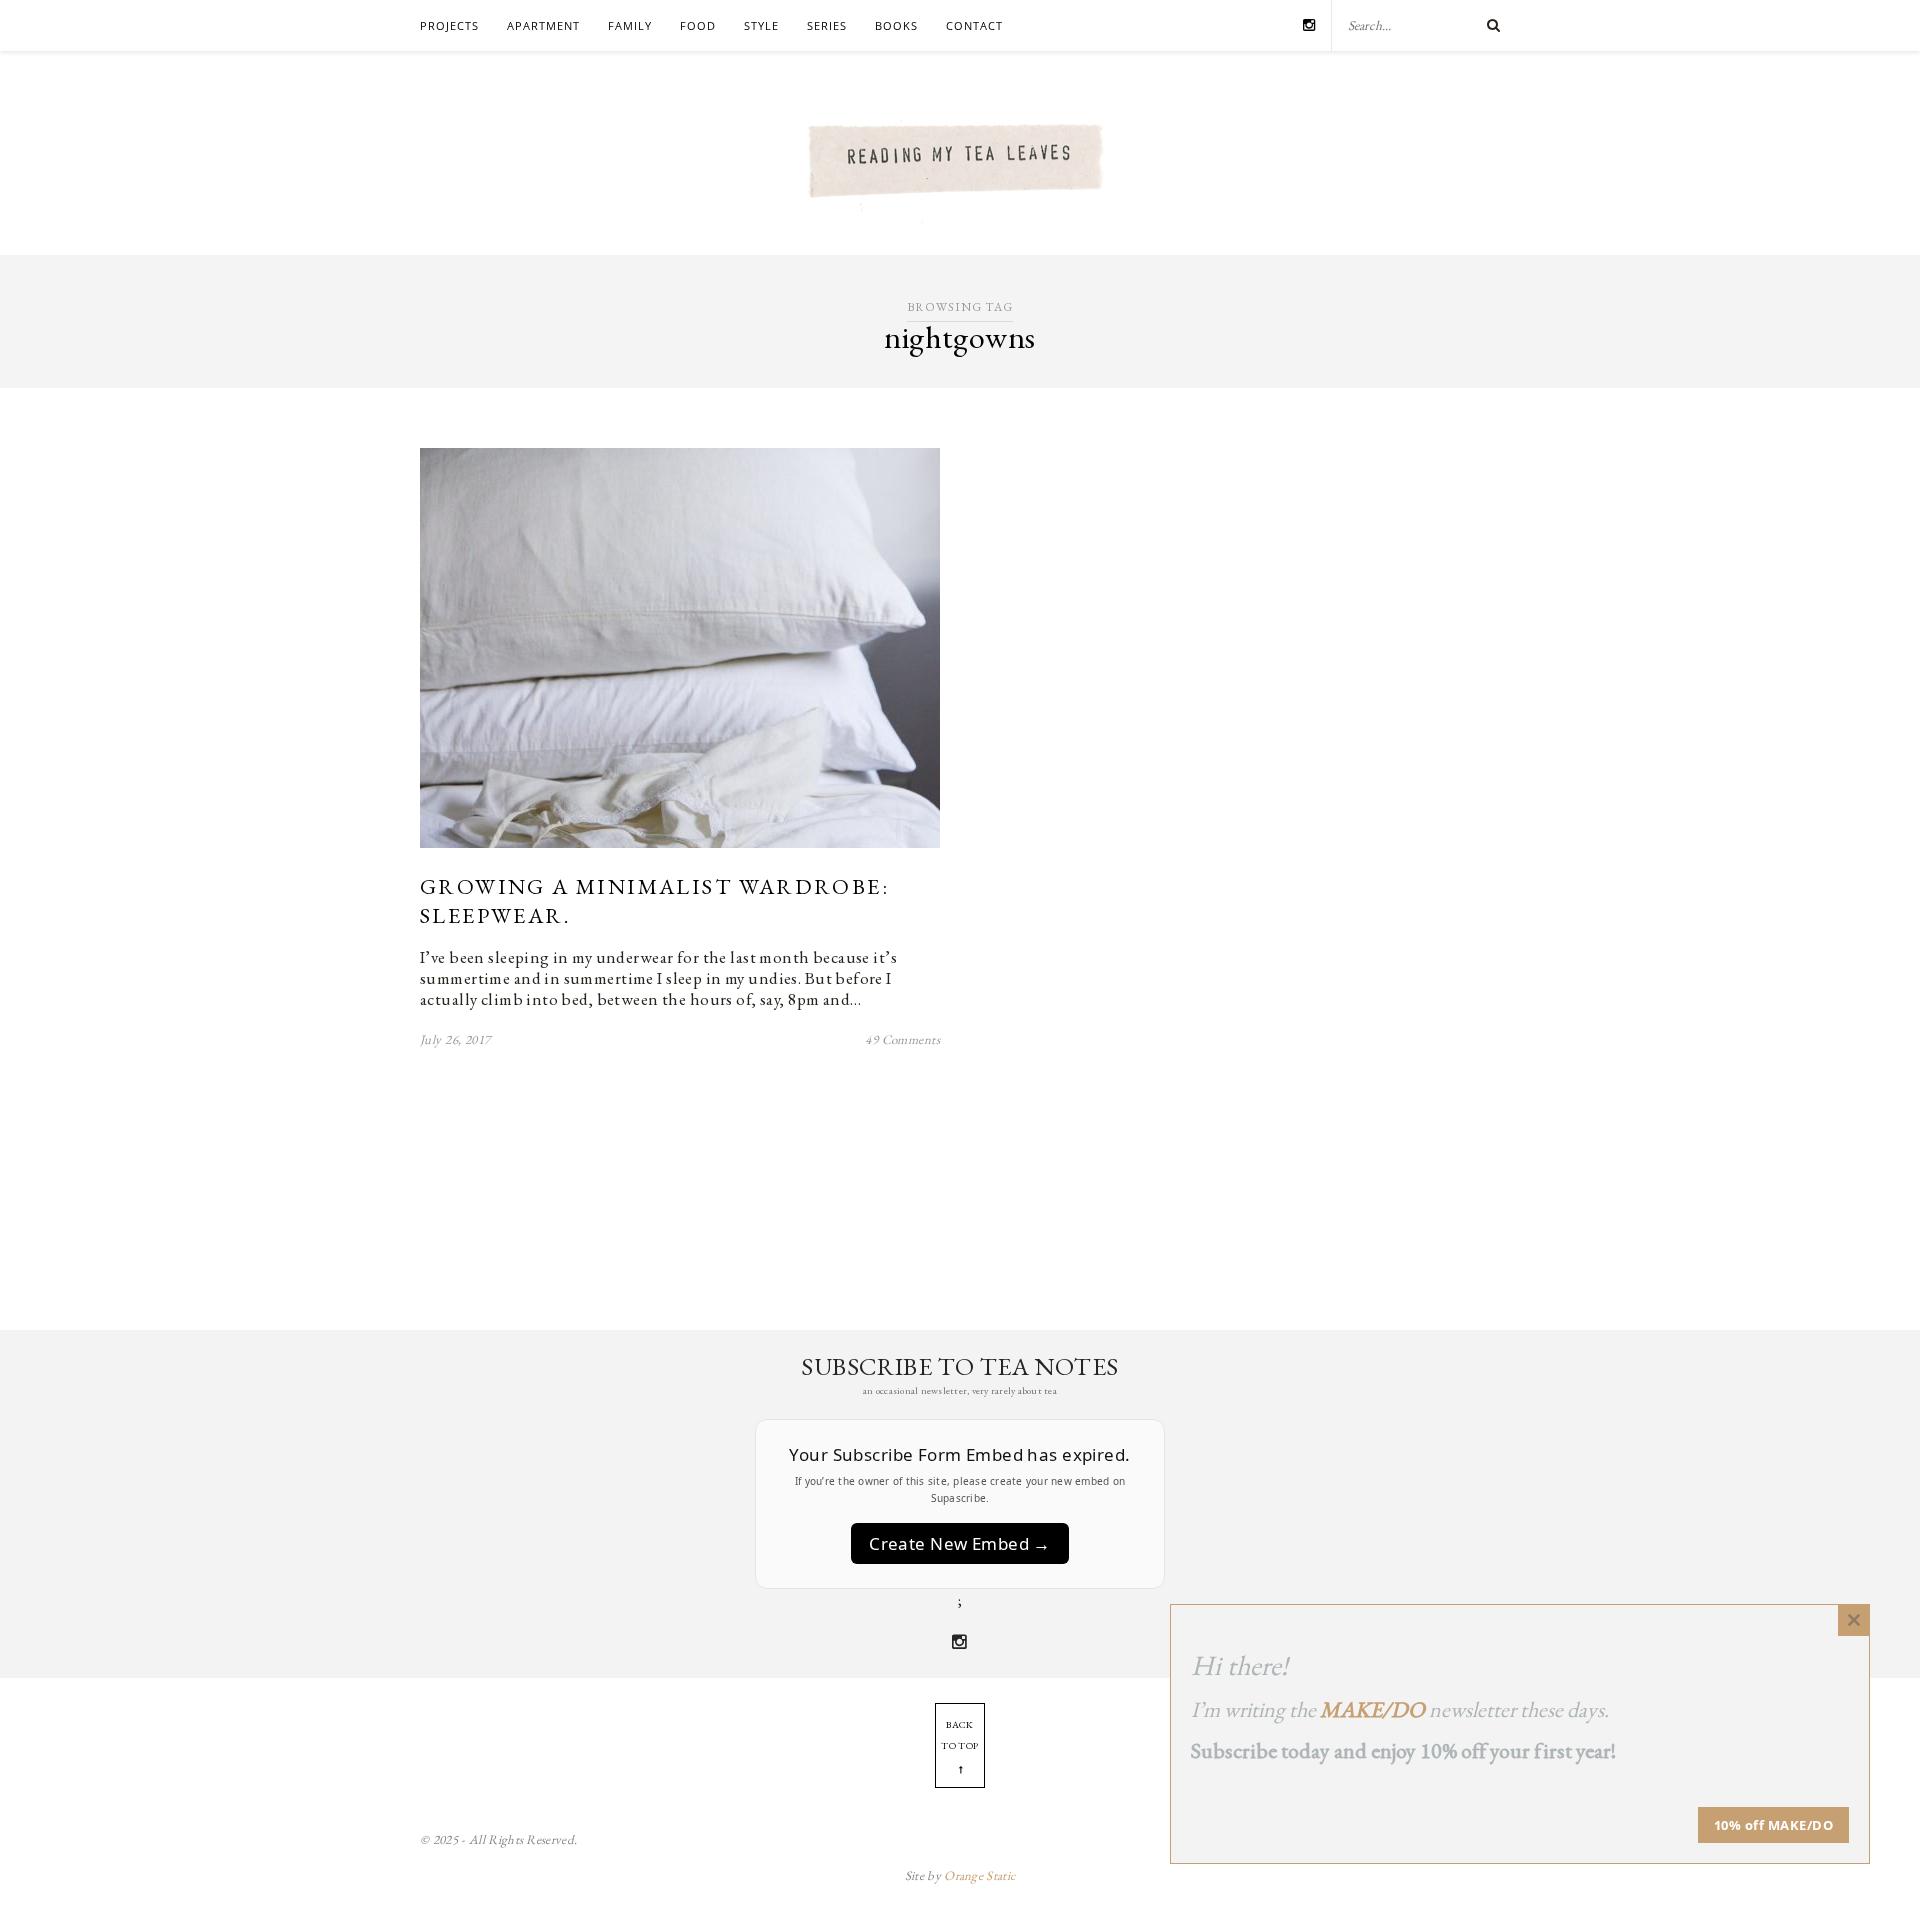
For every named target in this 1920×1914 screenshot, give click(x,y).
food (698, 25)
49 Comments (902, 1039)
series (827, 25)
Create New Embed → (960, 1543)
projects (449, 25)
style (761, 25)
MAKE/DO (1372, 1709)
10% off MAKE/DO (1774, 1825)
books (896, 25)
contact (974, 25)
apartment (543, 25)
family (630, 25)
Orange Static (979, 1875)
